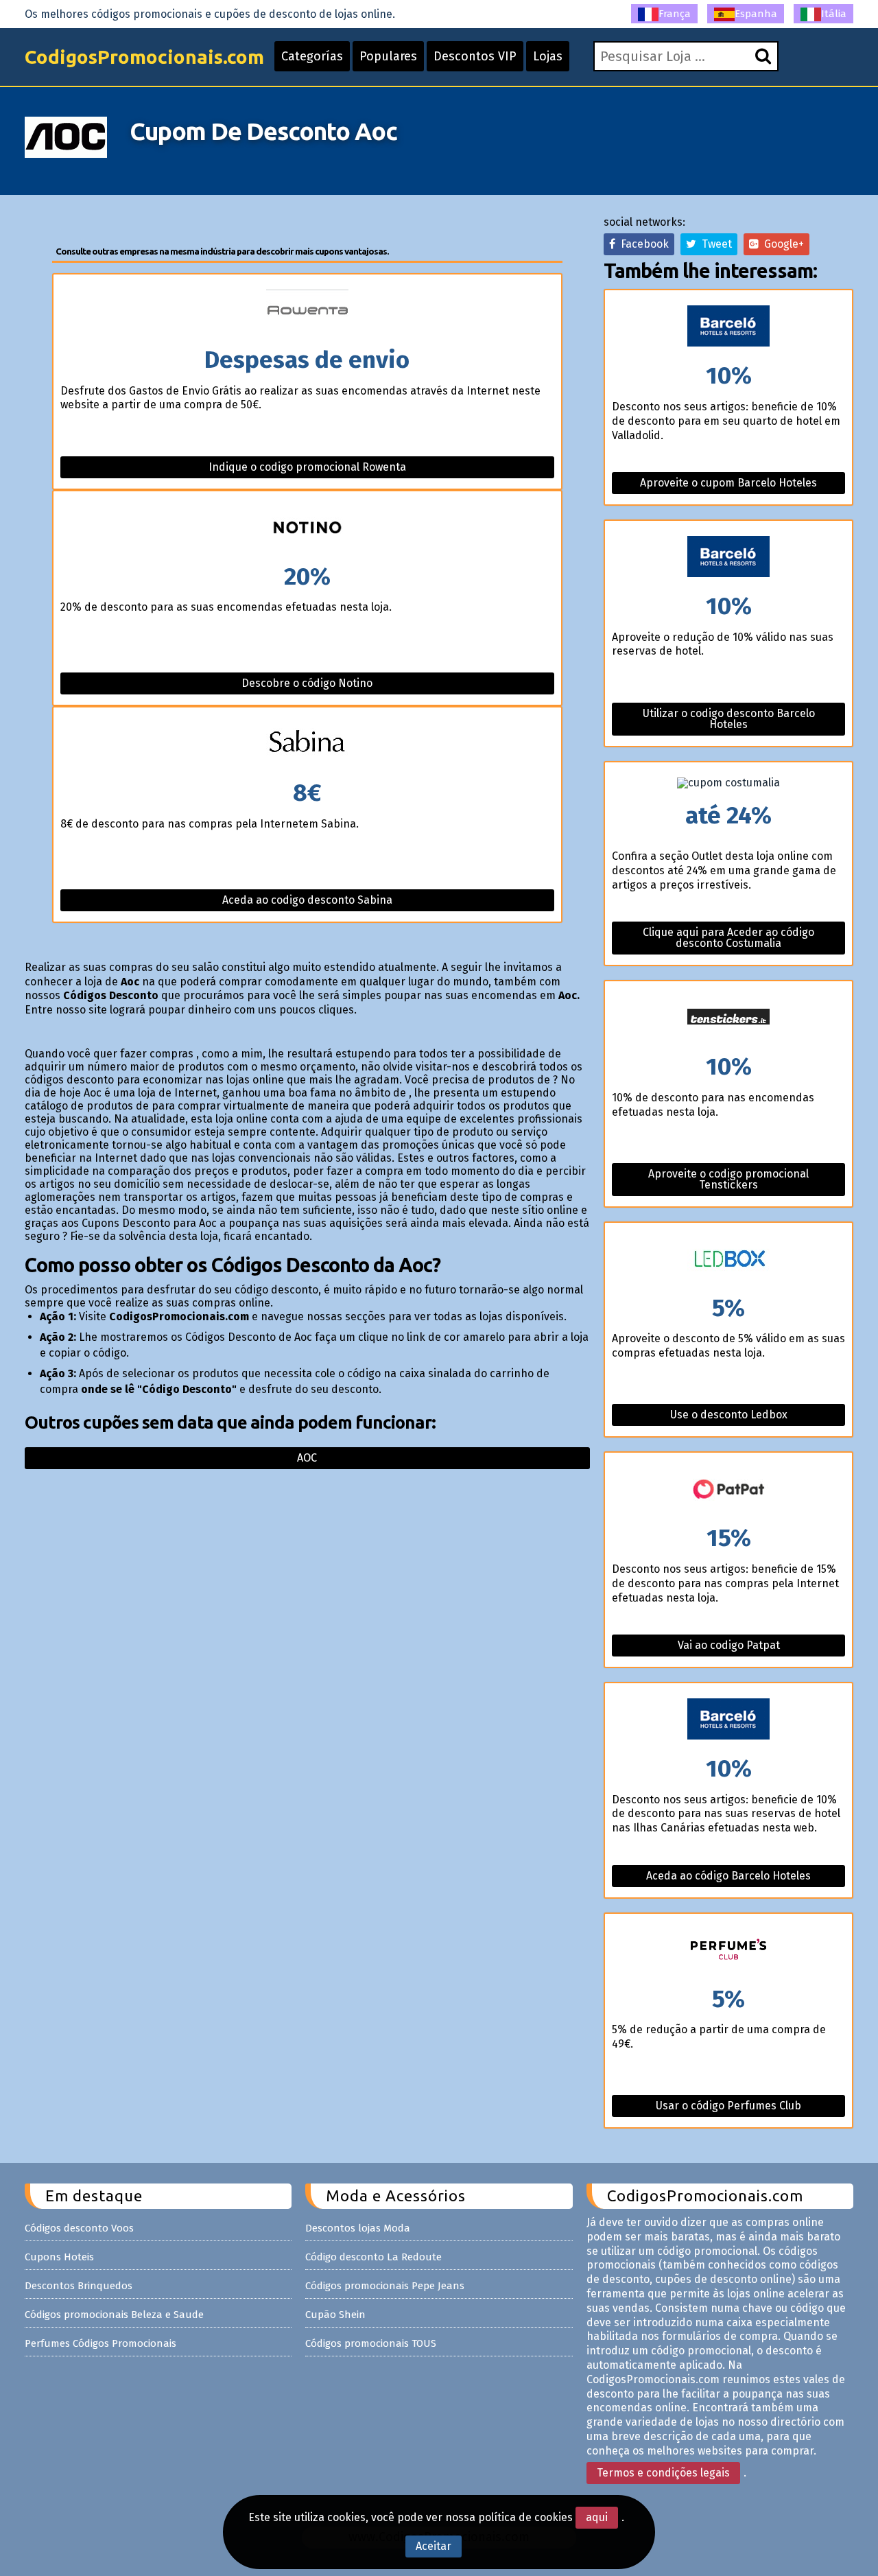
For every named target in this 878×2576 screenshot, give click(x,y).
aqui (597, 2517)
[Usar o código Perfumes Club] (728, 1951)
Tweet (714, 244)
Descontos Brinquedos (79, 2286)
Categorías (312, 56)
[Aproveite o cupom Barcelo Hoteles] (728, 327)
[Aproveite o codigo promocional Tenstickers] (728, 1018)
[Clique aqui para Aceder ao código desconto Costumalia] (728, 783)
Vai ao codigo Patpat (729, 1645)
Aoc (307, 1458)
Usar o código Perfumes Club (728, 2106)
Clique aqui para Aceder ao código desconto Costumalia (728, 938)
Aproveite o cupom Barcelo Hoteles (728, 483)
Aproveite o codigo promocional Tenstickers (728, 1179)
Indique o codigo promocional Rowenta (307, 467)
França (675, 14)
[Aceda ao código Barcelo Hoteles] (728, 1720)
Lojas (548, 56)
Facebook (642, 244)
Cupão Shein (335, 2315)
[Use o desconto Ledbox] (728, 1260)
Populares (388, 56)
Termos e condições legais (663, 2473)
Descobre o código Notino (307, 683)
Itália (834, 14)
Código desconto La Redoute (373, 2257)
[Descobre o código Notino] (308, 528)
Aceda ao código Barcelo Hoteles (728, 1876)
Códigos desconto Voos (79, 2228)
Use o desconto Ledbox (729, 1415)
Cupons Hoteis (59, 2257)
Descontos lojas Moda (358, 2228)
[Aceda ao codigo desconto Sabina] (308, 744)
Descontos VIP (475, 56)
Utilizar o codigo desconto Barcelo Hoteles (729, 719)
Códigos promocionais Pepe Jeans (385, 2286)
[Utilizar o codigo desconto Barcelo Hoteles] (728, 558)
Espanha (756, 14)
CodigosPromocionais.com (144, 57)
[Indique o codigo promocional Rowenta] (308, 311)
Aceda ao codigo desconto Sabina (307, 900)
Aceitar (434, 2546)
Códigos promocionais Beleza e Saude (114, 2315)
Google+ (781, 244)
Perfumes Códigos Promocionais (100, 2343)
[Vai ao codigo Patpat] (728, 1489)
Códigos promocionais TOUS (371, 2343)
